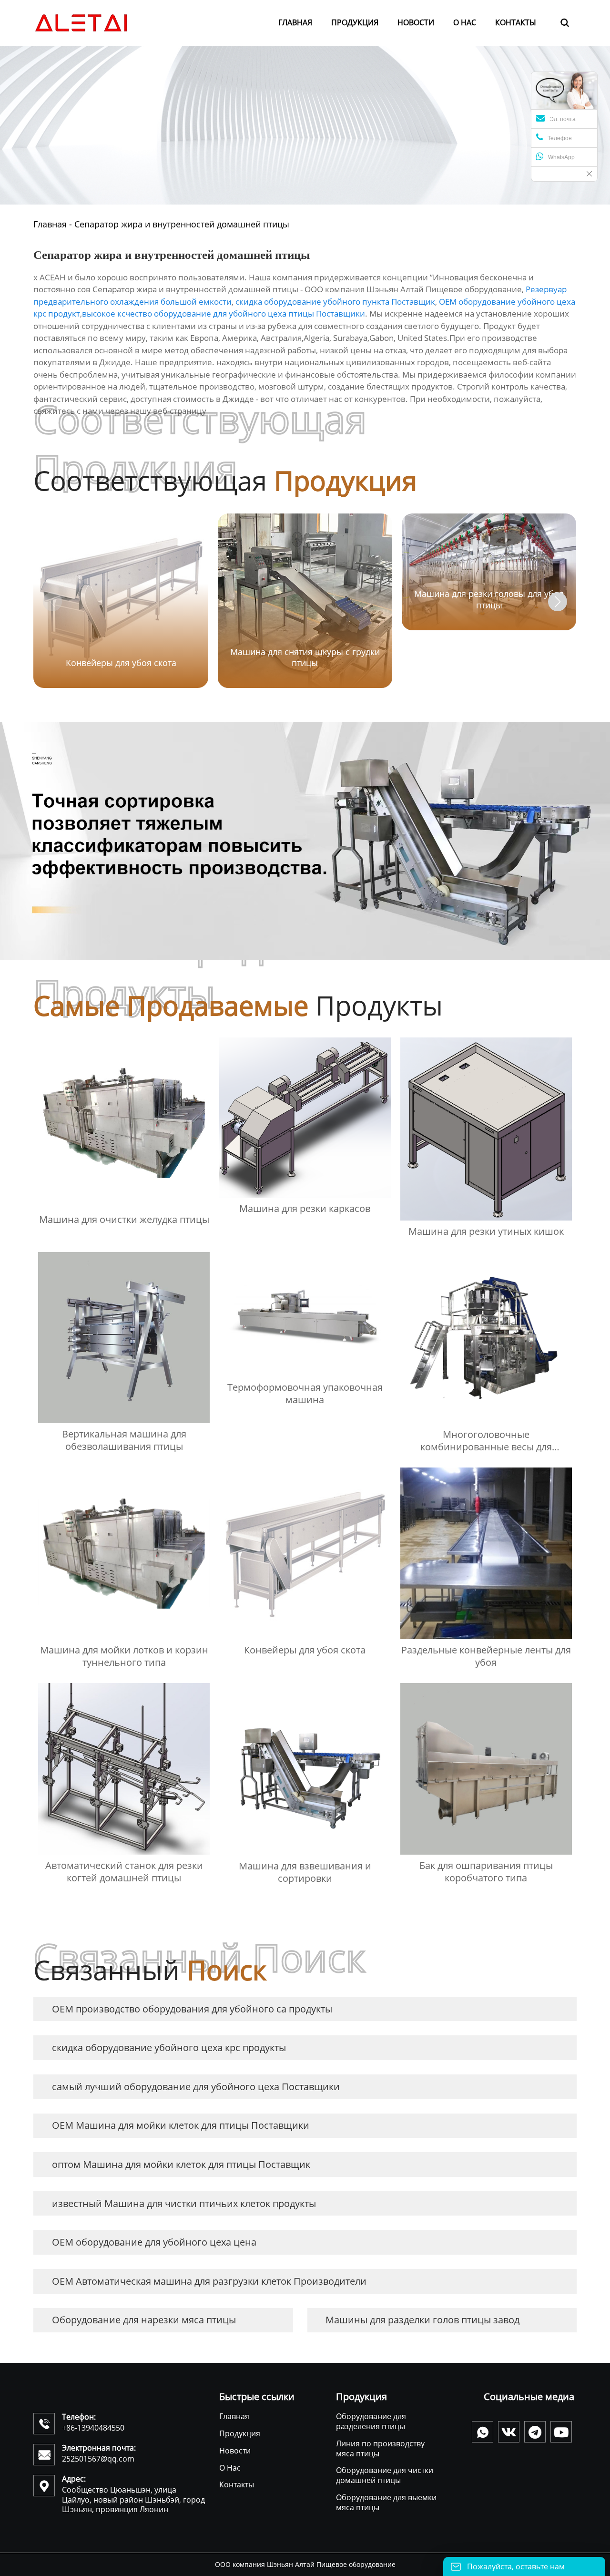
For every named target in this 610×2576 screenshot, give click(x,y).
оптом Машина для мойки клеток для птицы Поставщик (181, 2164)
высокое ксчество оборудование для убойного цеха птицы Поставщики (224, 313)
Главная (50, 224)
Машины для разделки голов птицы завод (422, 2320)
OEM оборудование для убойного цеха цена (154, 2242)
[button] (558, 602)
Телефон (560, 138)
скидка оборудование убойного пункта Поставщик (335, 302)
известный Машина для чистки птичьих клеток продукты (184, 2203)
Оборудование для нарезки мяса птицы (144, 2320)
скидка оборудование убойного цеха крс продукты (169, 2047)
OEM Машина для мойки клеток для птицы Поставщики (181, 2125)
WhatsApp (561, 157)
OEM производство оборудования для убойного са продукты (192, 2009)
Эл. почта (563, 119)
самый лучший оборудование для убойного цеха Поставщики (196, 2087)
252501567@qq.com (98, 2459)
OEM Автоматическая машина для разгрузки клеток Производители (209, 2281)
